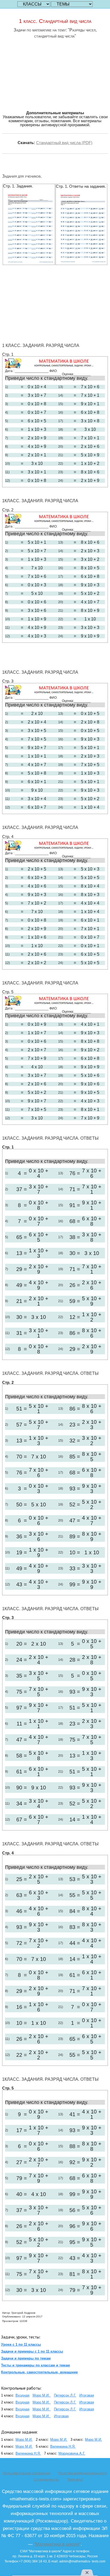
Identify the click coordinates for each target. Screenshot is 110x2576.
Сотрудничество (47, 2480)
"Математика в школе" (57, 2544)
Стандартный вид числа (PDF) (64, 143)
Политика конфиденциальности (83, 2473)
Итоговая (87, 2395)
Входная (22, 2395)
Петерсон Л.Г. (65, 2395)
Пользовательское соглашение (27, 2473)
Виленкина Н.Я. (63, 2446)
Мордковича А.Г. (72, 2453)
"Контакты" (75, 2480)
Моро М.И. (42, 2395)
